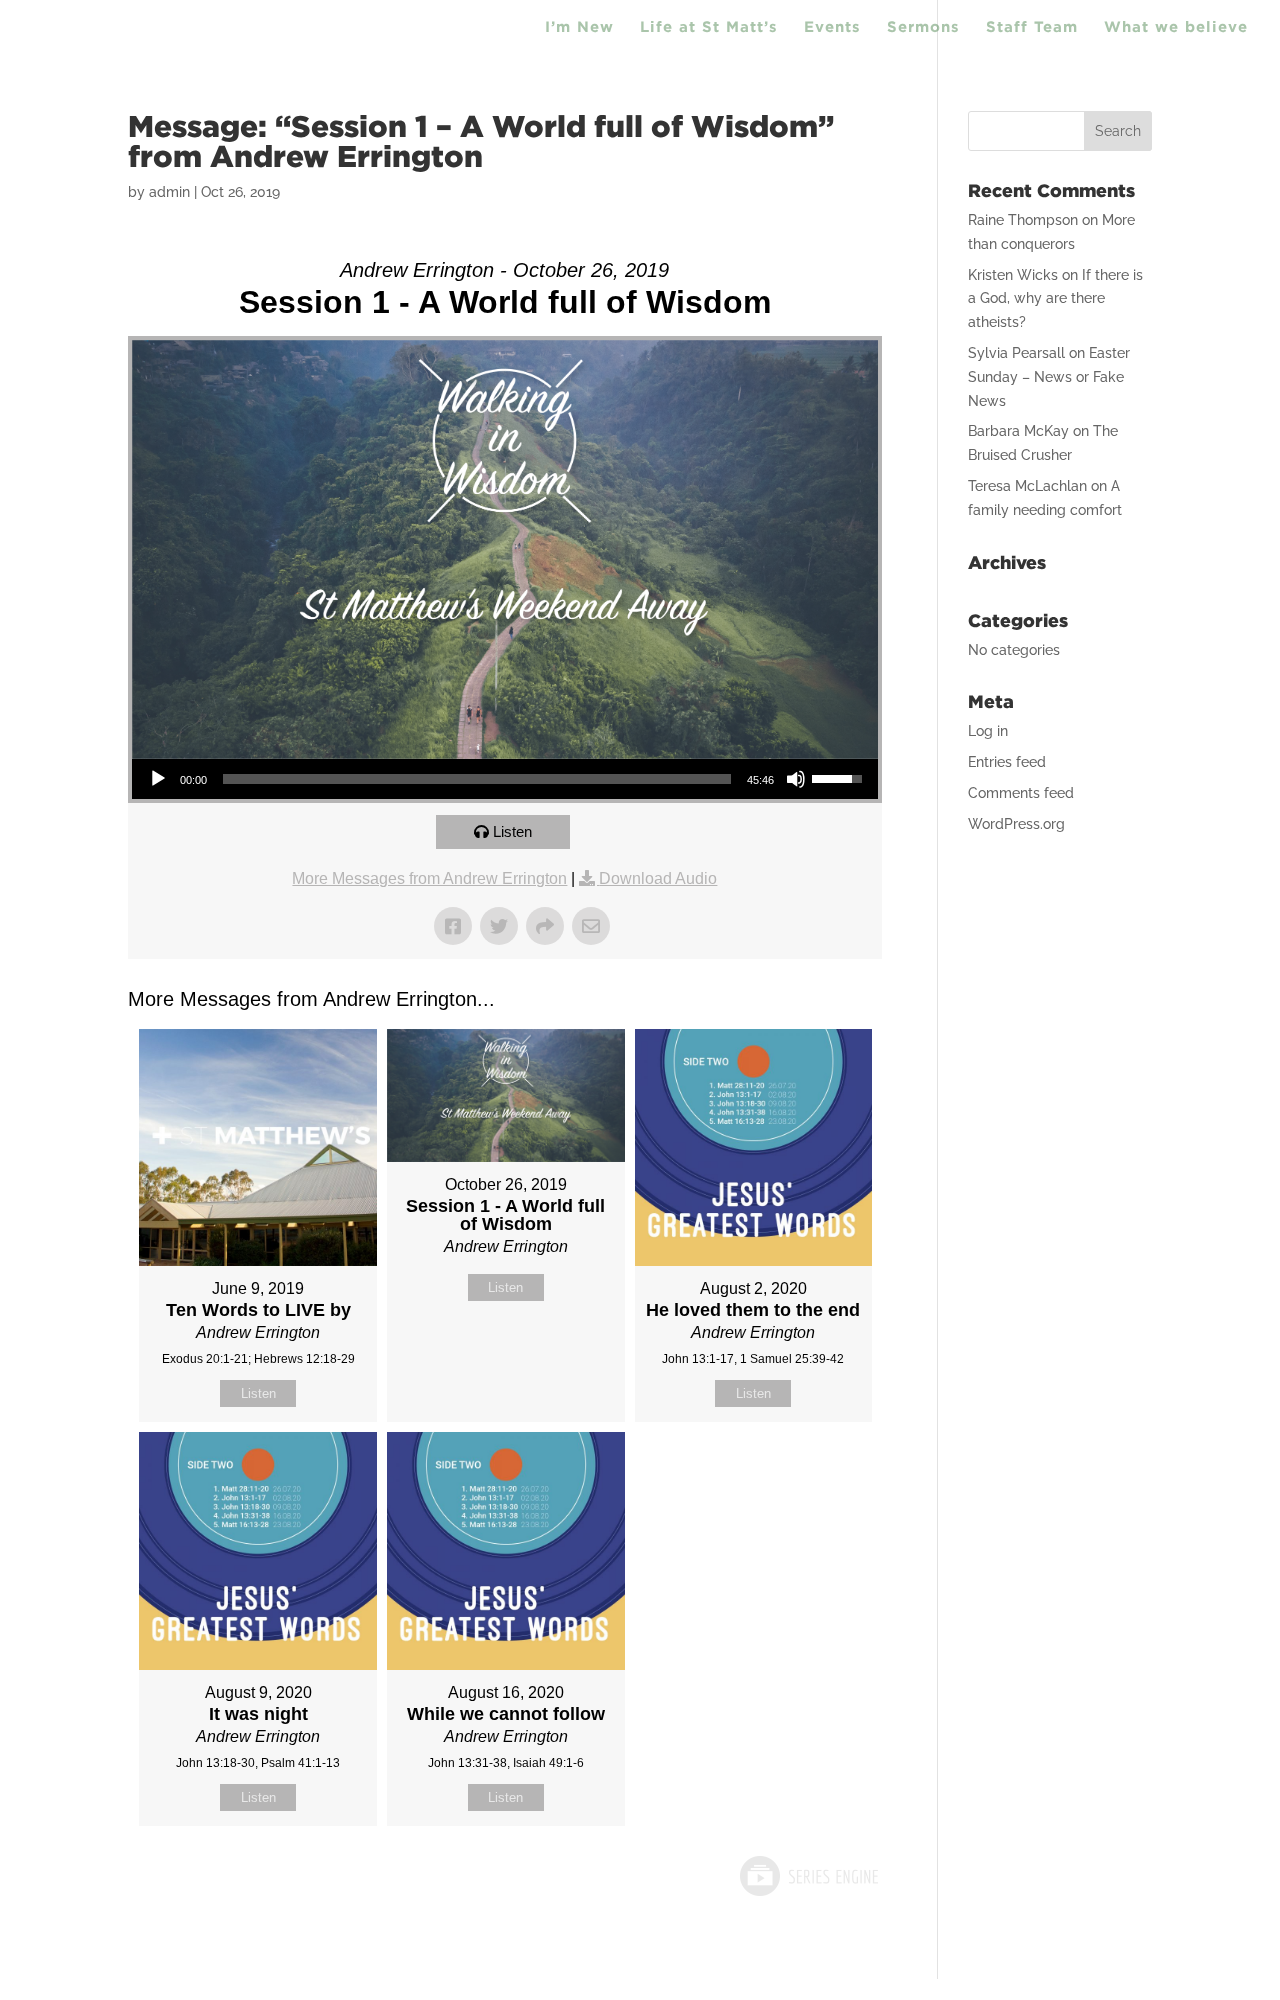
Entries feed (1007, 762)
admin (169, 192)
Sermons (923, 27)
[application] (505, 779)
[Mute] (796, 779)
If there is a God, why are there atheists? (1055, 299)
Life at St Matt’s (709, 27)
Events (832, 27)
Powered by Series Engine (808, 1876)
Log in (988, 731)
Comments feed (1021, 793)
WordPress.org (1016, 824)
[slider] (477, 779)
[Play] (158, 779)
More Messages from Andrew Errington (429, 878)
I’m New (579, 27)
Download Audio (658, 878)
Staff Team (1032, 27)
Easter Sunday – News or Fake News (1049, 377)
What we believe (1176, 27)
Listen (512, 831)
